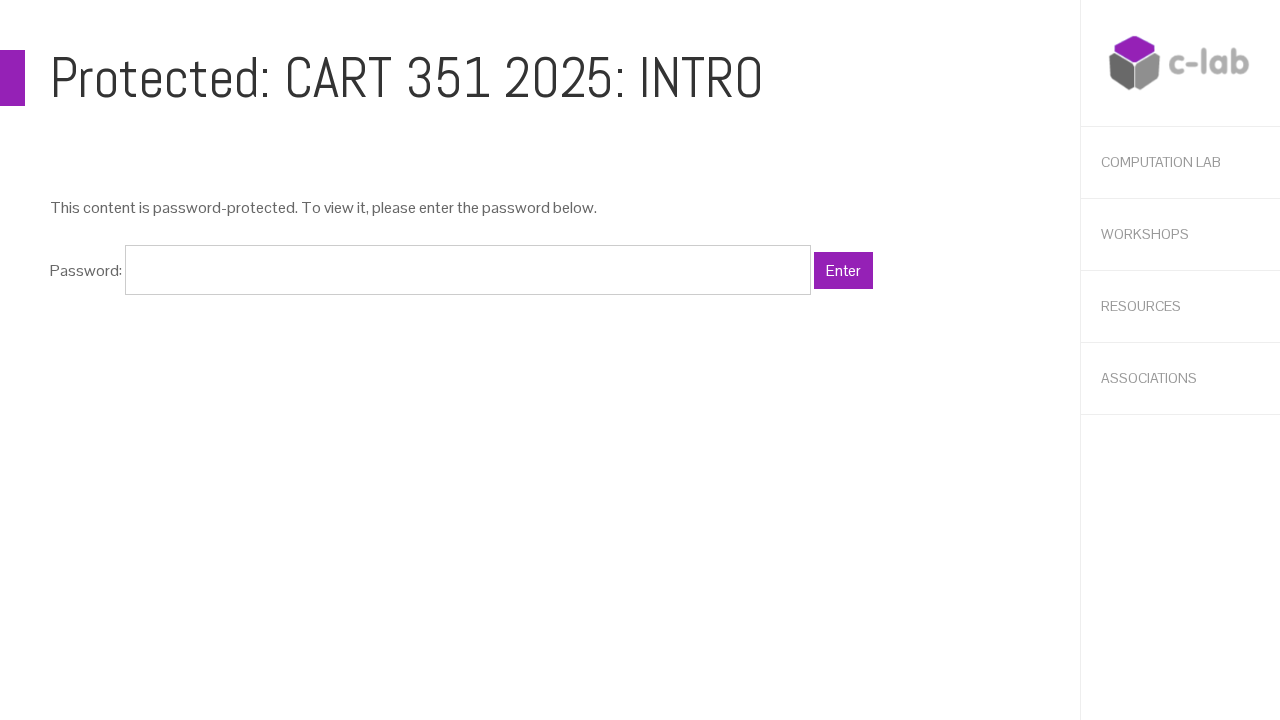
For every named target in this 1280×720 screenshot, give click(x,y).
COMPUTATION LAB (1161, 162)
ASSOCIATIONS (1149, 378)
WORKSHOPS (1145, 234)
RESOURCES (1141, 306)
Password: (87, 270)
